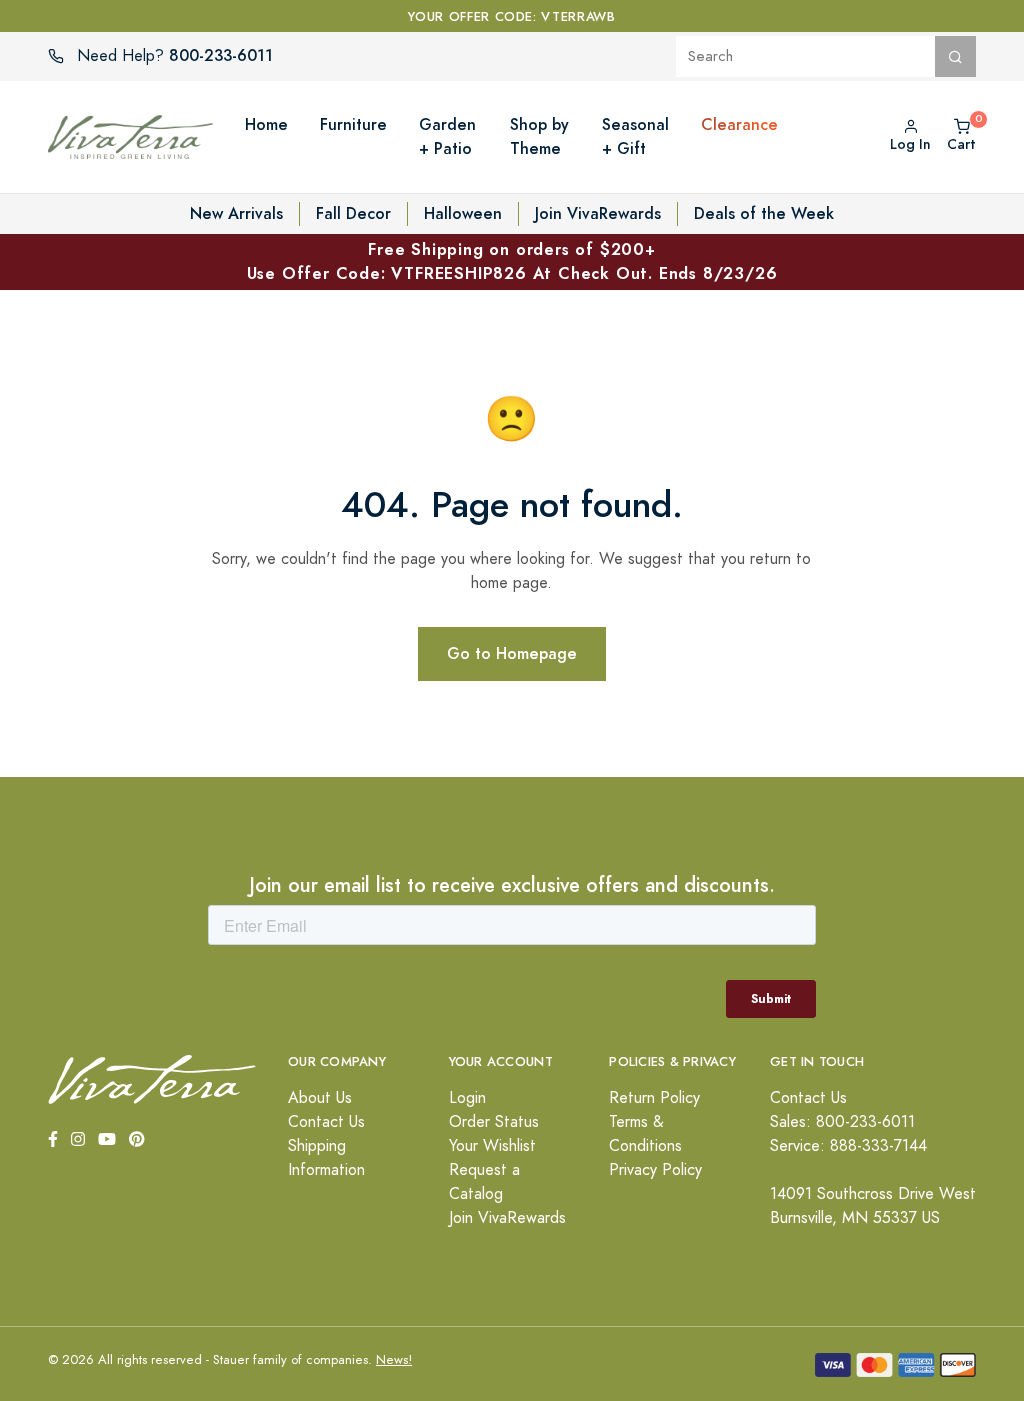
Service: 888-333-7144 (848, 1146)
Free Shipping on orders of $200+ (512, 261)
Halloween (463, 213)
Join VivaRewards (598, 213)
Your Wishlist (492, 1146)
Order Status (494, 1122)
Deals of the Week (764, 213)
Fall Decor (353, 213)
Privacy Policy (655, 1170)
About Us (320, 1098)
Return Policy (654, 1098)
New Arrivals (236, 213)
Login (467, 1098)
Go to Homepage (512, 653)
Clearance (739, 124)
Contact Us (326, 1122)
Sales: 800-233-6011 (842, 1122)
